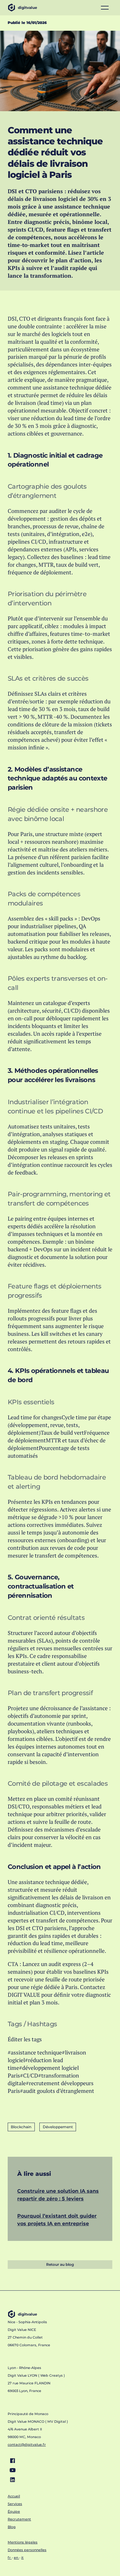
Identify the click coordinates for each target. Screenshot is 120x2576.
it (22, 2558)
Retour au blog (60, 2264)
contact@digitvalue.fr (27, 2445)
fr (10, 2558)
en (16, 2558)
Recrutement (19, 2519)
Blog (12, 2527)
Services (15, 2504)
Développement (58, 2127)
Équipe (14, 2512)
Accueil (14, 2496)
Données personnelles (27, 2550)
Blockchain (21, 2127)
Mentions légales (23, 2542)
